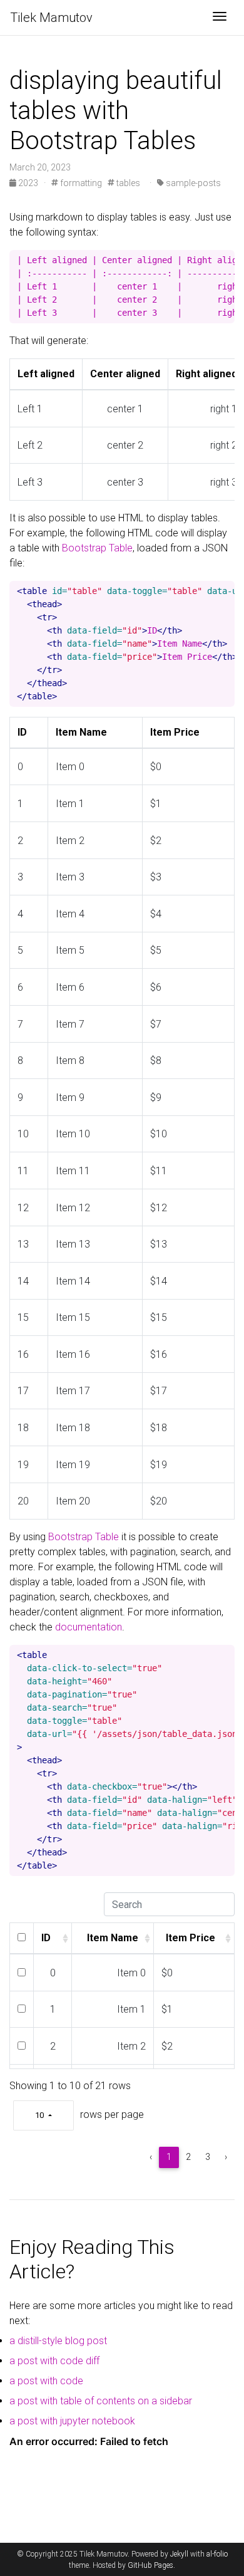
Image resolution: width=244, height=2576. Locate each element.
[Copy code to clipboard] (225, 260)
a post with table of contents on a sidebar (101, 2401)
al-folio (217, 2554)
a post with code (46, 2381)
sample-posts (192, 183)
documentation (89, 1627)
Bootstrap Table (97, 548)
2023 (28, 183)
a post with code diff (54, 2361)
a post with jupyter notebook (72, 2421)
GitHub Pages (150, 2565)
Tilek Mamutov (51, 18)
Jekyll (179, 2554)
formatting (80, 183)
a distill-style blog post (58, 2341)
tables (127, 183)
